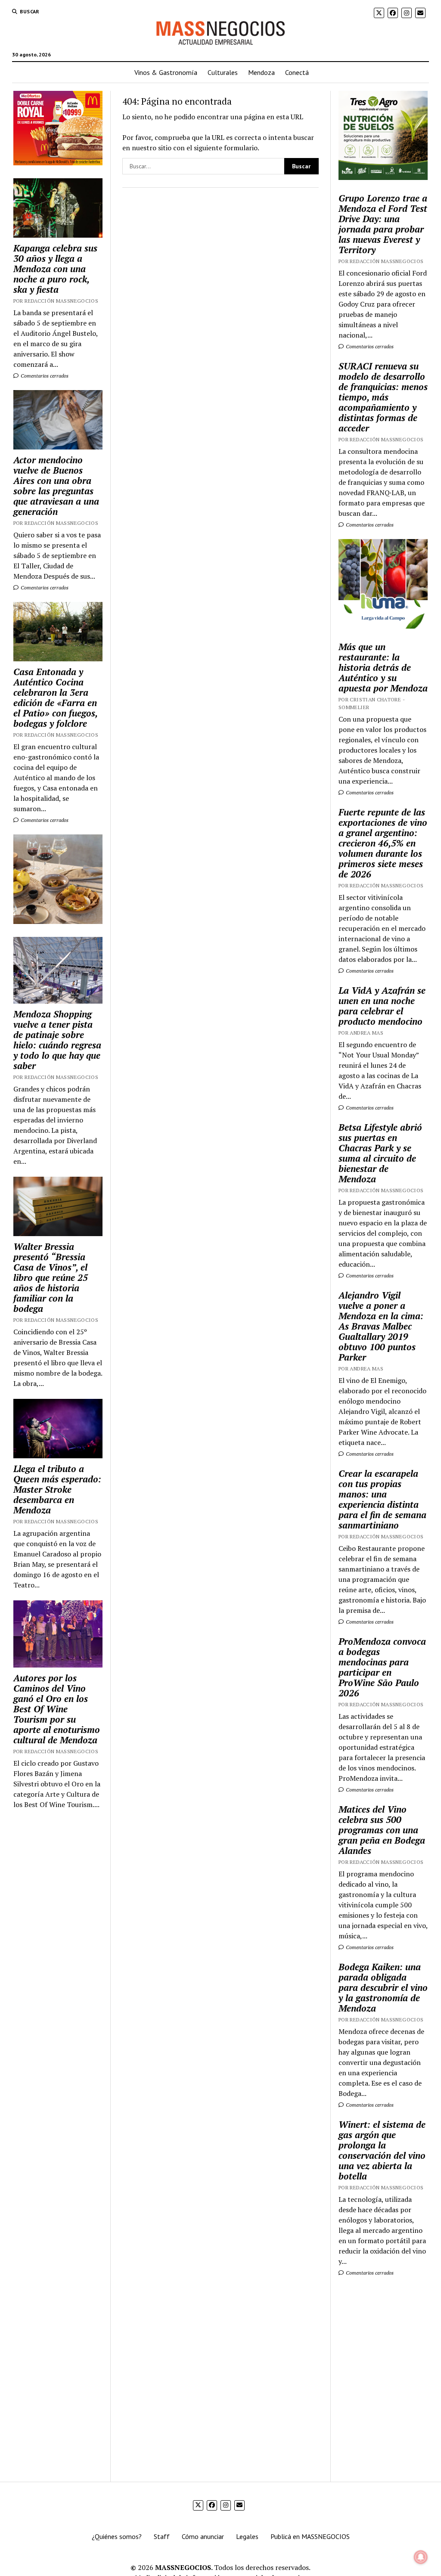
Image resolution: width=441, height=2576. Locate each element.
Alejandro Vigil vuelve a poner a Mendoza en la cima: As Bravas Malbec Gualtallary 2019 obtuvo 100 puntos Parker (381, 1326)
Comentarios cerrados (44, 376)
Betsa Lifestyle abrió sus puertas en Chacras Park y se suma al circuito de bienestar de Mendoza (380, 1153)
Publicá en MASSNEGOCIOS (310, 2536)
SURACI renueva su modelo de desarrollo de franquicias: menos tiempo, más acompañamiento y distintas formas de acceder (383, 397)
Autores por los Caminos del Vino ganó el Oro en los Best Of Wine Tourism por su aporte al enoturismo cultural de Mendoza (57, 1709)
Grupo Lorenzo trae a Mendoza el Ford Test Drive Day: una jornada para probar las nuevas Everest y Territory (383, 224)
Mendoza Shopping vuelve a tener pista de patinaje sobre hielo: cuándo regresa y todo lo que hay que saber (57, 1040)
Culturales (223, 72)
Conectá (297, 72)
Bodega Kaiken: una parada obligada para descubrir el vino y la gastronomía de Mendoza (383, 1987)
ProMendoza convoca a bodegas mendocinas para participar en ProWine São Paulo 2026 (382, 1667)
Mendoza (261, 72)
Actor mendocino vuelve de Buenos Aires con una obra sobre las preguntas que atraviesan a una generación (56, 486)
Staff (162, 2536)
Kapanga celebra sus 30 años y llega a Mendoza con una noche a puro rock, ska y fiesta (55, 269)
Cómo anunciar (203, 2536)
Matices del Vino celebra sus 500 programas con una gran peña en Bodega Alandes (382, 1830)
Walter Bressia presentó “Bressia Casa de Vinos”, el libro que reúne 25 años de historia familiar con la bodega (51, 1277)
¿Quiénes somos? (117, 2536)
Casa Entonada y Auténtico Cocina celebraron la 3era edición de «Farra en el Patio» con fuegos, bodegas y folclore (55, 697)
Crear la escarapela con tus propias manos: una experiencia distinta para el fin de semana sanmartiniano (382, 1499)
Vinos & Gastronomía (166, 72)
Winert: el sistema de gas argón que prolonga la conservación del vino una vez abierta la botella (382, 2150)
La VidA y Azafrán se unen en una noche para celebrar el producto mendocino (382, 1006)
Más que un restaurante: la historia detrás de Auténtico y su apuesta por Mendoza (383, 667)
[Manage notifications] (421, 2557)
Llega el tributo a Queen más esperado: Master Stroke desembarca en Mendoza (57, 1489)
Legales (247, 2536)
